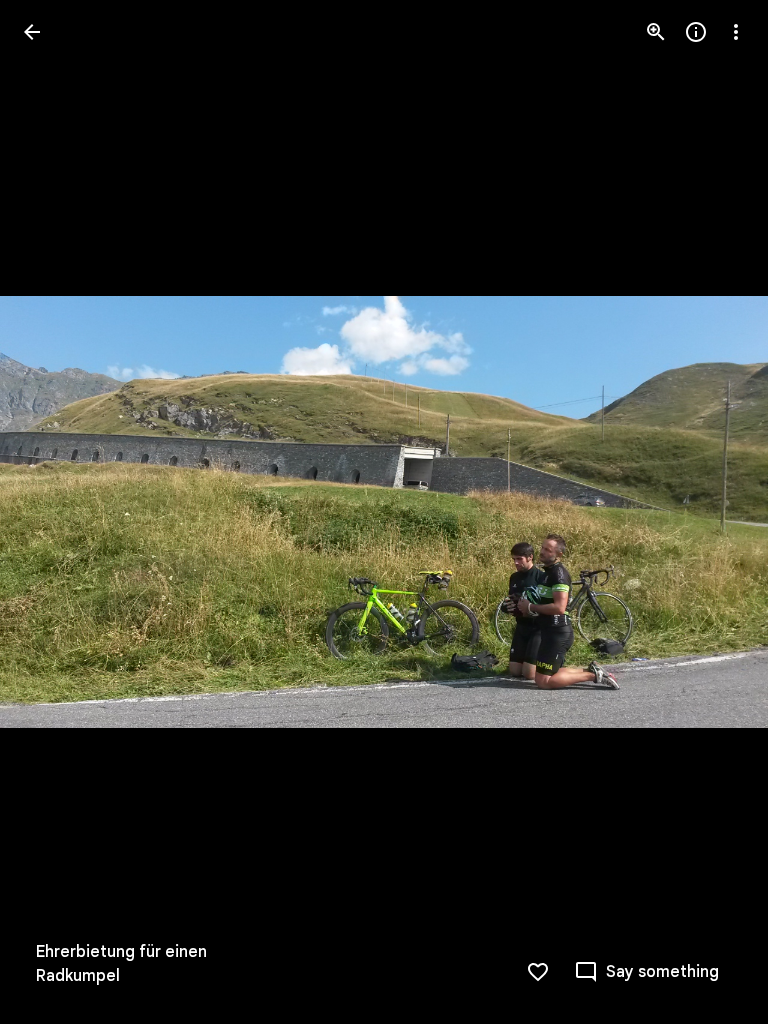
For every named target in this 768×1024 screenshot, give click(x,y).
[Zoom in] (656, 32)
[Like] (538, 972)
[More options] (736, 32)
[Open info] (696, 32)
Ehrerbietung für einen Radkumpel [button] (121, 964)
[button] (56, 512)
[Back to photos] (32, 32)
